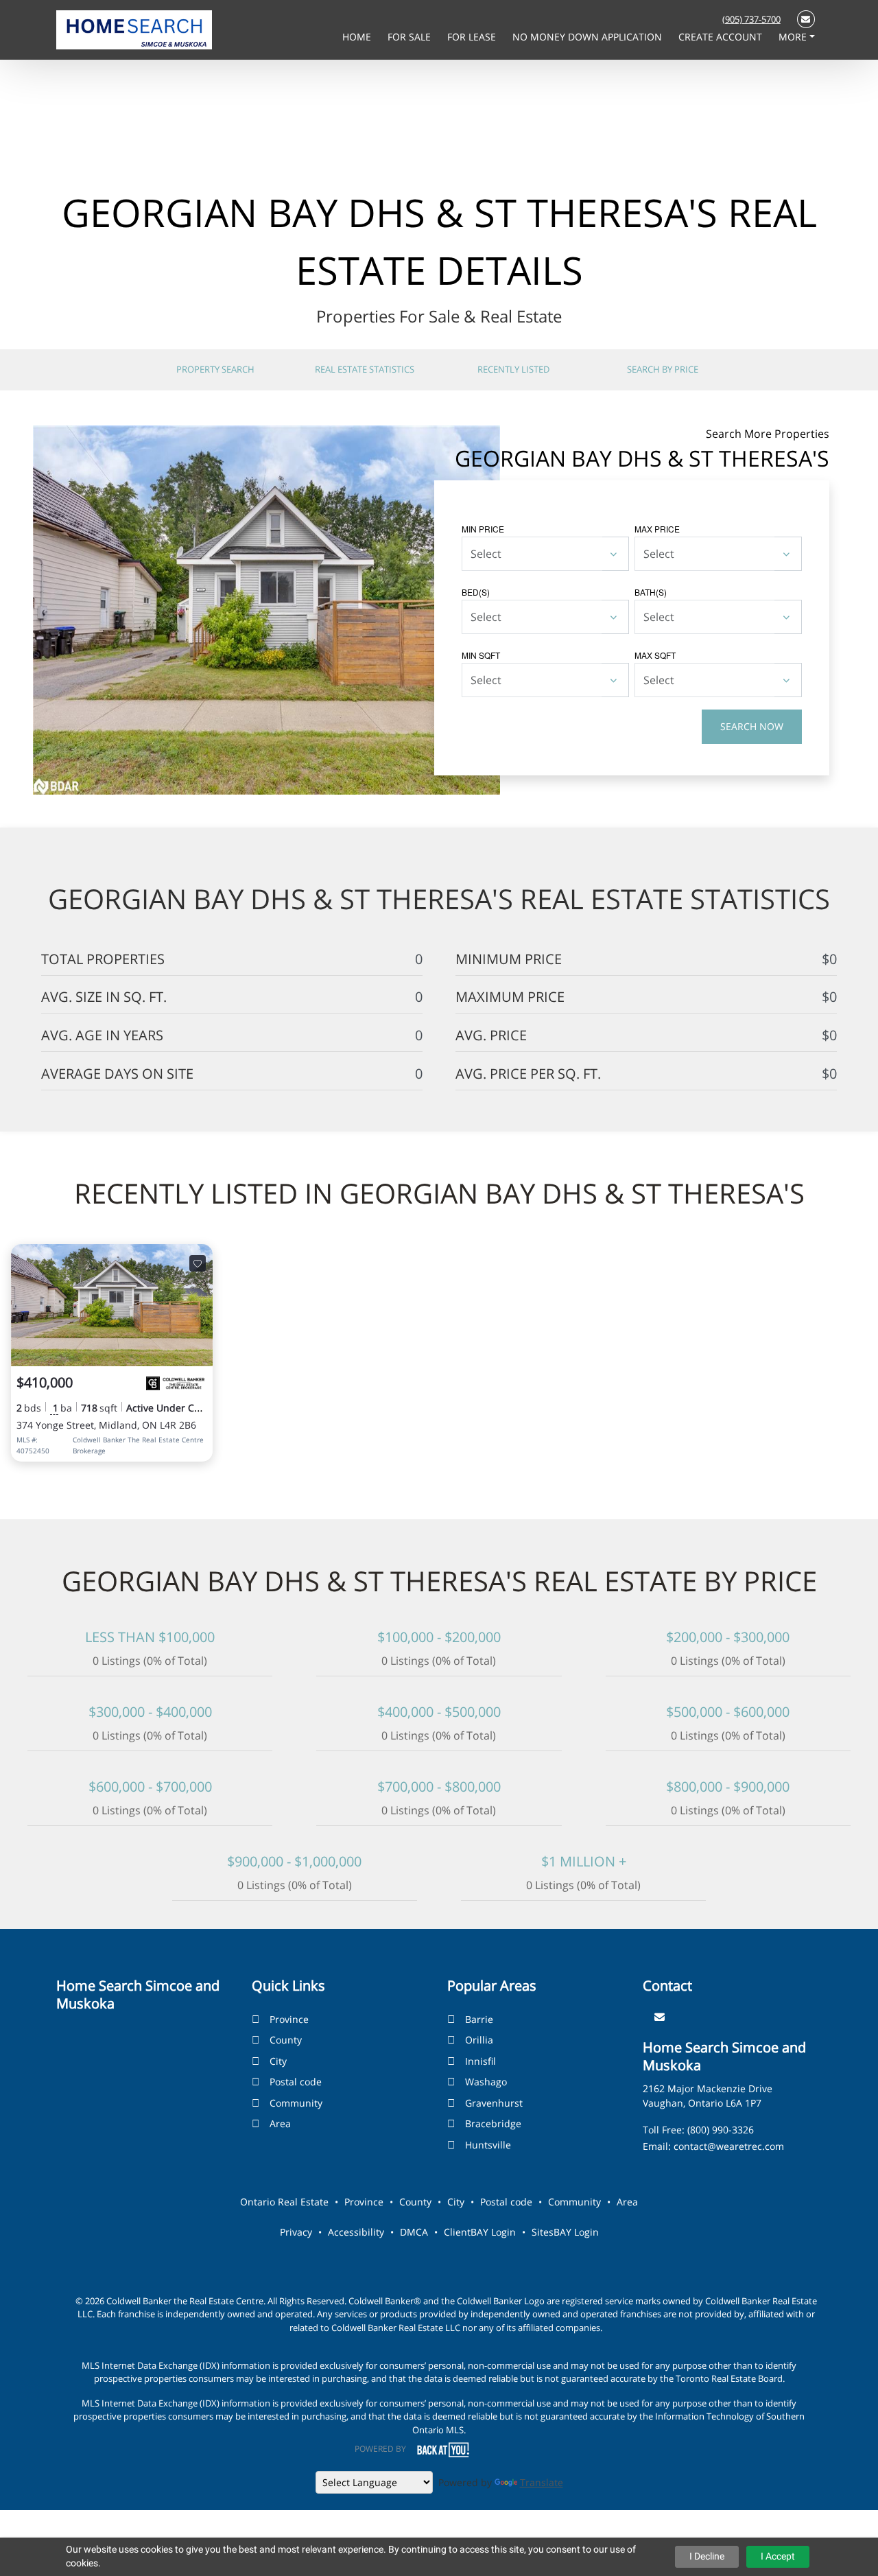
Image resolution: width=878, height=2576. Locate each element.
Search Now (752, 726)
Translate (542, 2482)
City (278, 2061)
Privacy (296, 2232)
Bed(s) (476, 592)
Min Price (483, 529)
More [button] (794, 37)
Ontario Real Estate (284, 2202)
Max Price (657, 529)
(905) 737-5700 (751, 19)
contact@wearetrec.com (729, 2146)
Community (296, 2103)
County (286, 2040)
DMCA (414, 2232)
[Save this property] (198, 1263)
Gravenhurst (494, 2103)
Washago (486, 2082)
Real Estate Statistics (365, 369)
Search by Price (663, 369)
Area (280, 2123)
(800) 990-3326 (721, 2130)
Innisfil (480, 2061)
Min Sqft (481, 655)
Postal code (296, 2082)
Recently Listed (513, 369)
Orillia (479, 2040)
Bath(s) (651, 592)
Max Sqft (655, 655)
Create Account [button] (722, 37)
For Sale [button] (411, 37)
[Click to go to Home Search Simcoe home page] (134, 29)
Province (289, 2019)
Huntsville (488, 2145)
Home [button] (358, 37)
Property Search (215, 369)
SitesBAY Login (565, 2232)
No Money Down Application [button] (589, 37)
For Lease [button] (473, 37)
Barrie (479, 2019)
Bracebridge (493, 2123)
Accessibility (356, 2232)
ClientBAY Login (480, 2232)
